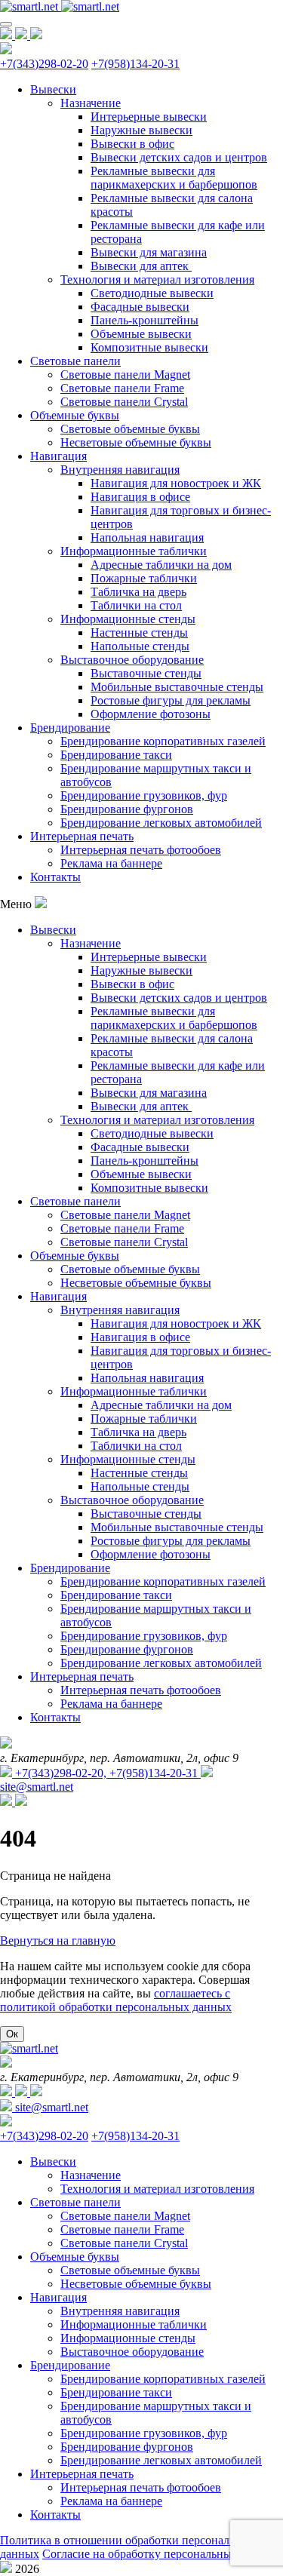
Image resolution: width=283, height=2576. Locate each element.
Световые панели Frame (122, 388)
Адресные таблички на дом (161, 565)
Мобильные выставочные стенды (177, 687)
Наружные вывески (141, 130)
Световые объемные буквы (130, 429)
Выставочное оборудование (132, 660)
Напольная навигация (147, 537)
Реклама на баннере (111, 863)
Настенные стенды (139, 632)
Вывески (53, 89)
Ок (12, 2034)
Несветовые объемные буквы (136, 442)
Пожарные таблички (144, 578)
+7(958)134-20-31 (135, 64)
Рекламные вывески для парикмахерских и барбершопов (174, 178)
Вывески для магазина (149, 252)
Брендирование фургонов (127, 809)
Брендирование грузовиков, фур (144, 795)
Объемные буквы (75, 415)
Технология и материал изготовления (157, 279)
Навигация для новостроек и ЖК (176, 483)
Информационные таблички (134, 551)
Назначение (91, 103)
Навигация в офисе (140, 497)
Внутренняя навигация (120, 470)
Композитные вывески (149, 347)
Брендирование (70, 728)
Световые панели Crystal (124, 402)
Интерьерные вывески (149, 117)
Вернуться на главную (58, 1940)
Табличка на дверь (138, 592)
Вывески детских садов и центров (179, 157)
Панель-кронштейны (145, 320)
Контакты (55, 877)
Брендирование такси (116, 755)
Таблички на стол (136, 605)
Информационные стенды (128, 619)
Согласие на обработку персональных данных (161, 2554)
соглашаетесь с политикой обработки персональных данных (116, 2000)
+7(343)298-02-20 (44, 64)
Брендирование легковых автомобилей (161, 823)
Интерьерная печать (82, 836)
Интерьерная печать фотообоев (141, 850)
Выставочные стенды (146, 673)
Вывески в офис (132, 144)
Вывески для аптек (141, 266)
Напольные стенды (140, 646)
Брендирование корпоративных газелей (163, 741)
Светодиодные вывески (152, 293)
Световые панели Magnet (125, 375)
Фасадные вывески (140, 307)
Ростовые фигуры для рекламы (171, 700)
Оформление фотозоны (151, 714)
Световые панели (75, 361)
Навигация (58, 456)
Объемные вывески (141, 334)
